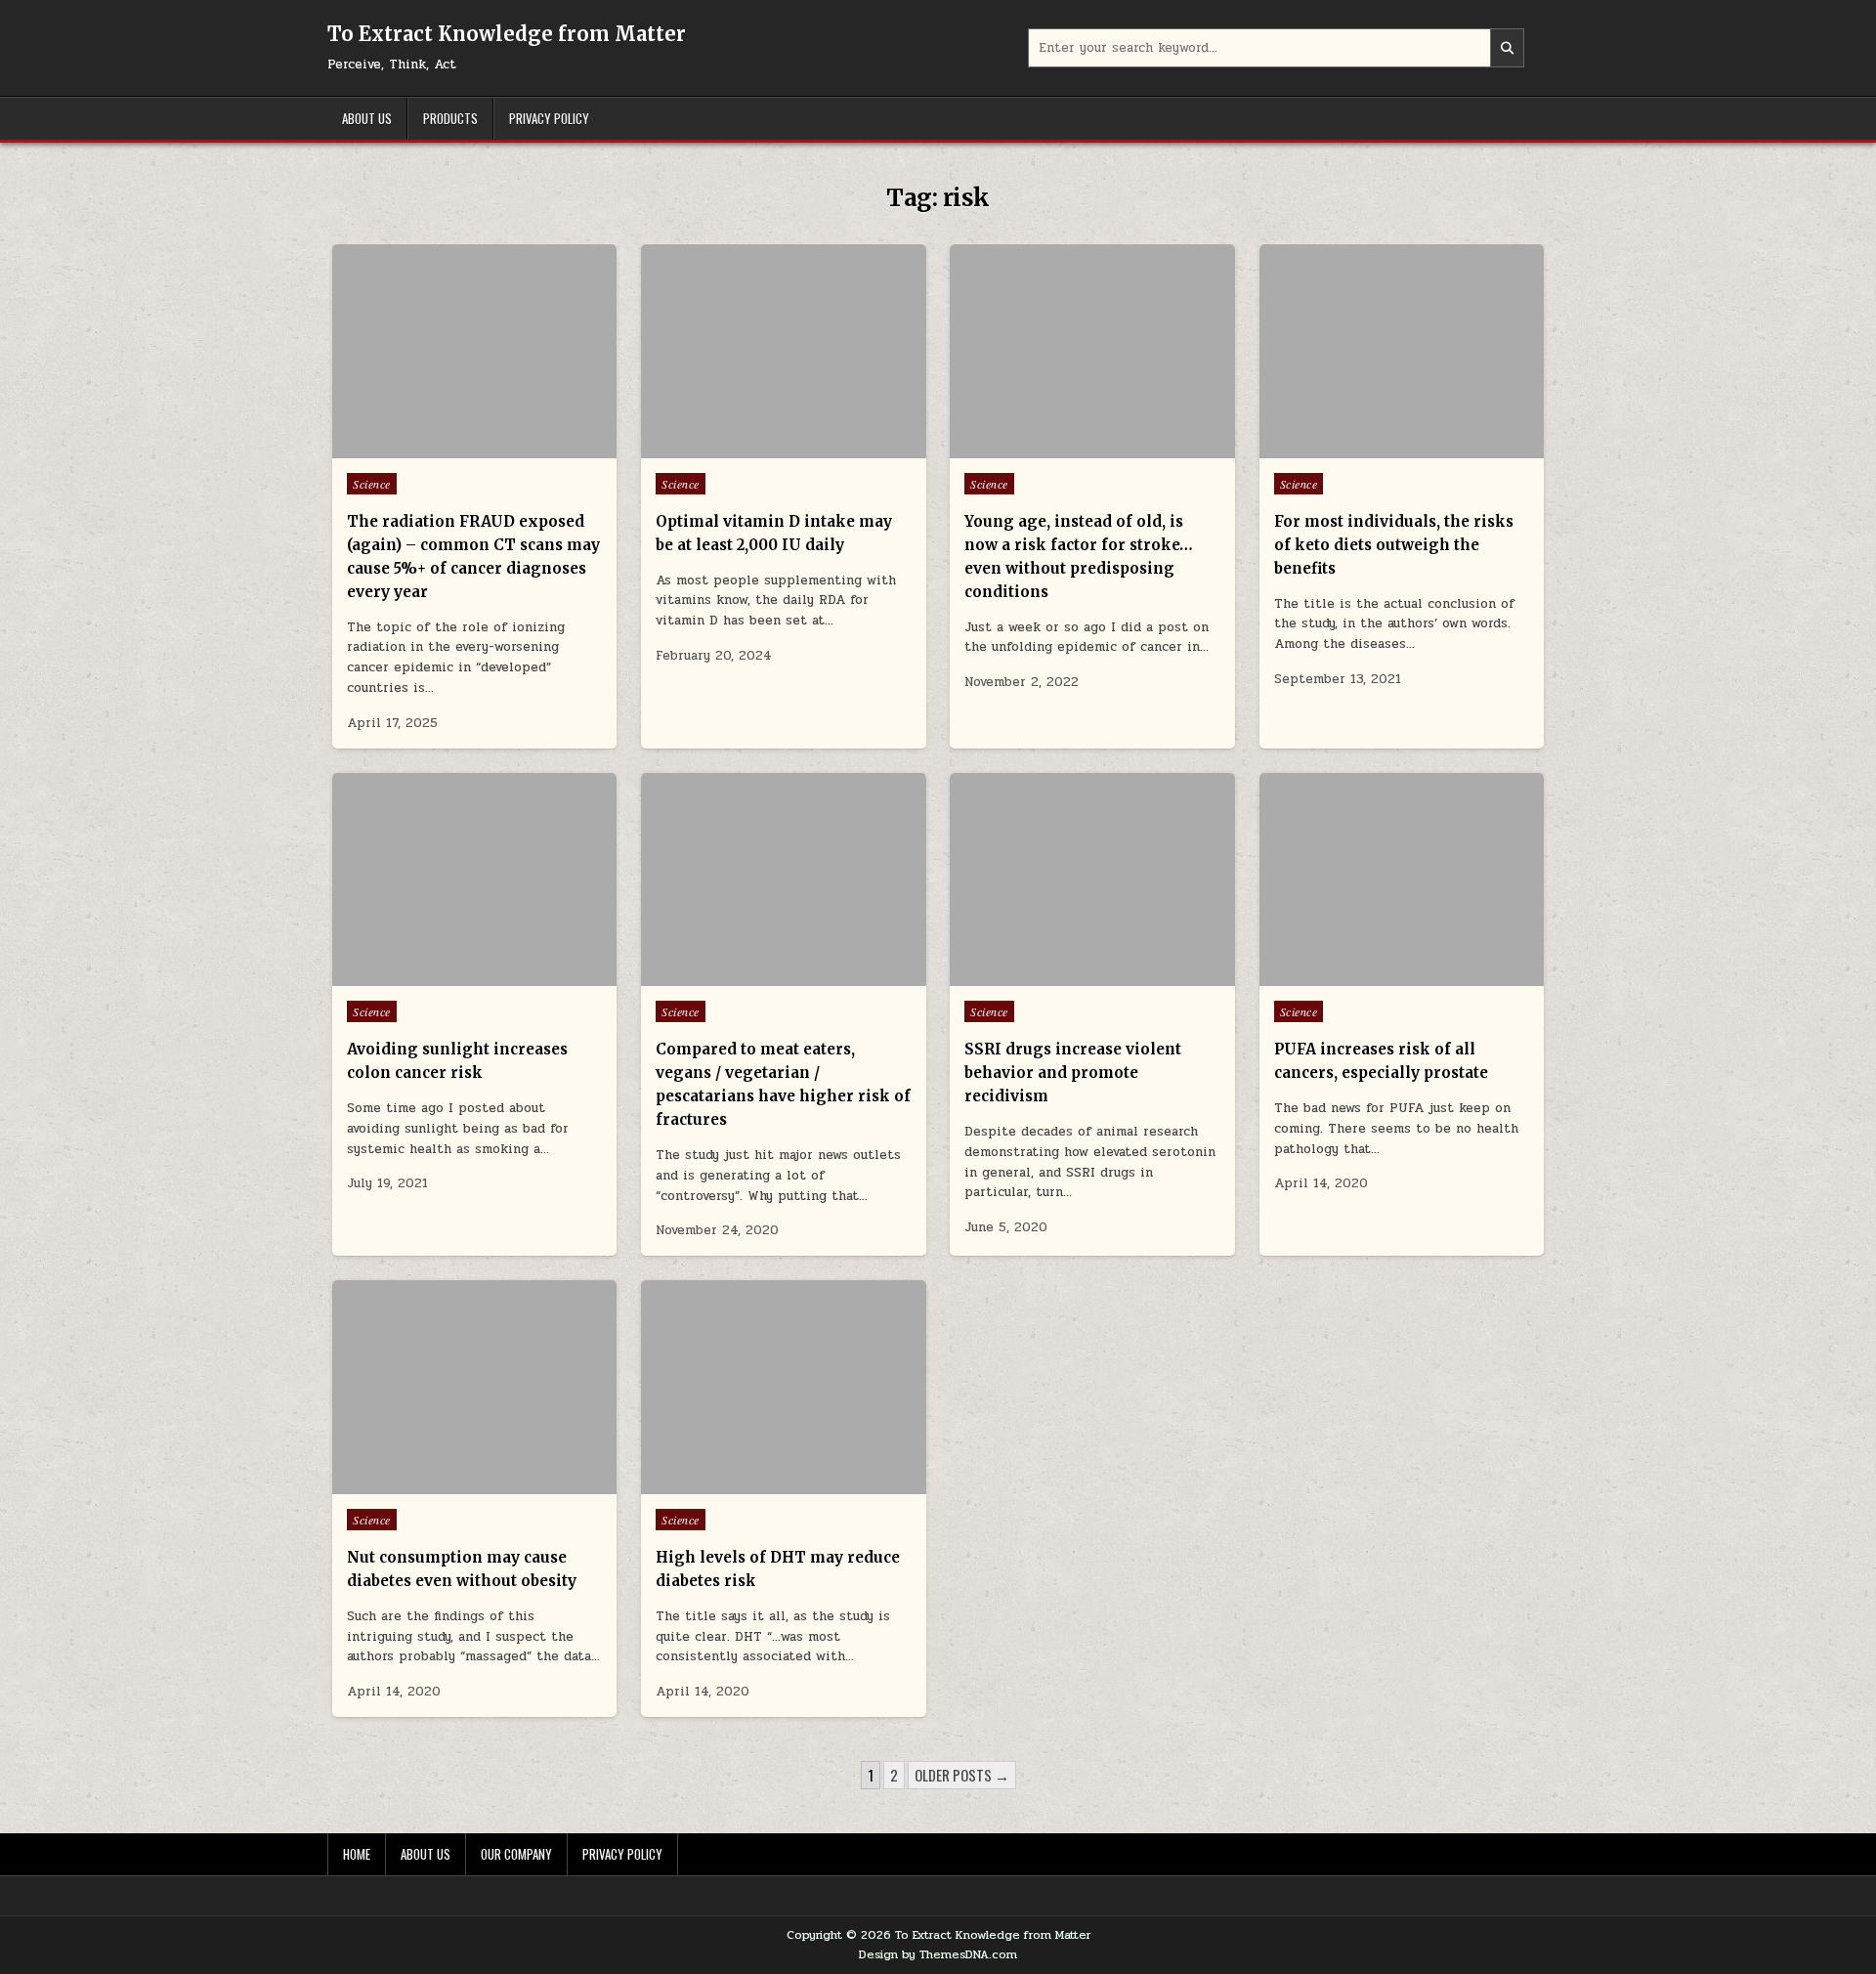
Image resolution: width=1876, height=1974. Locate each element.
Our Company (516, 1854)
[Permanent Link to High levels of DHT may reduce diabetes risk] (783, 1387)
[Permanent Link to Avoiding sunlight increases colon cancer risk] (474, 880)
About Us (367, 118)
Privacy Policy (549, 118)
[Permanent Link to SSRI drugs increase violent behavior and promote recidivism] (1092, 880)
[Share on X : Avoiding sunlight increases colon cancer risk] (446, 975)
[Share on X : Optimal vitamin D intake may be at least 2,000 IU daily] (754, 448)
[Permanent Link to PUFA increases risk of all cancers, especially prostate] (1402, 880)
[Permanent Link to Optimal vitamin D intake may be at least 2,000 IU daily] (783, 351)
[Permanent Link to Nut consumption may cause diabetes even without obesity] (474, 1387)
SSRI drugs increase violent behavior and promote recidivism (1073, 1073)
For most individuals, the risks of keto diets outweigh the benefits (1394, 545)
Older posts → (962, 1775)
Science (372, 484)
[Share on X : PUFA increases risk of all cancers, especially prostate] (1373, 975)
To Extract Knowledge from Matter (507, 34)
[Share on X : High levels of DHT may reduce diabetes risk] (754, 1483)
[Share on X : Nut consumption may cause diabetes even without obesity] (446, 1483)
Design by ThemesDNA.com (938, 1954)
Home (357, 1854)
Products (450, 118)
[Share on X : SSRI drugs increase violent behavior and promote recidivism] (1064, 975)
